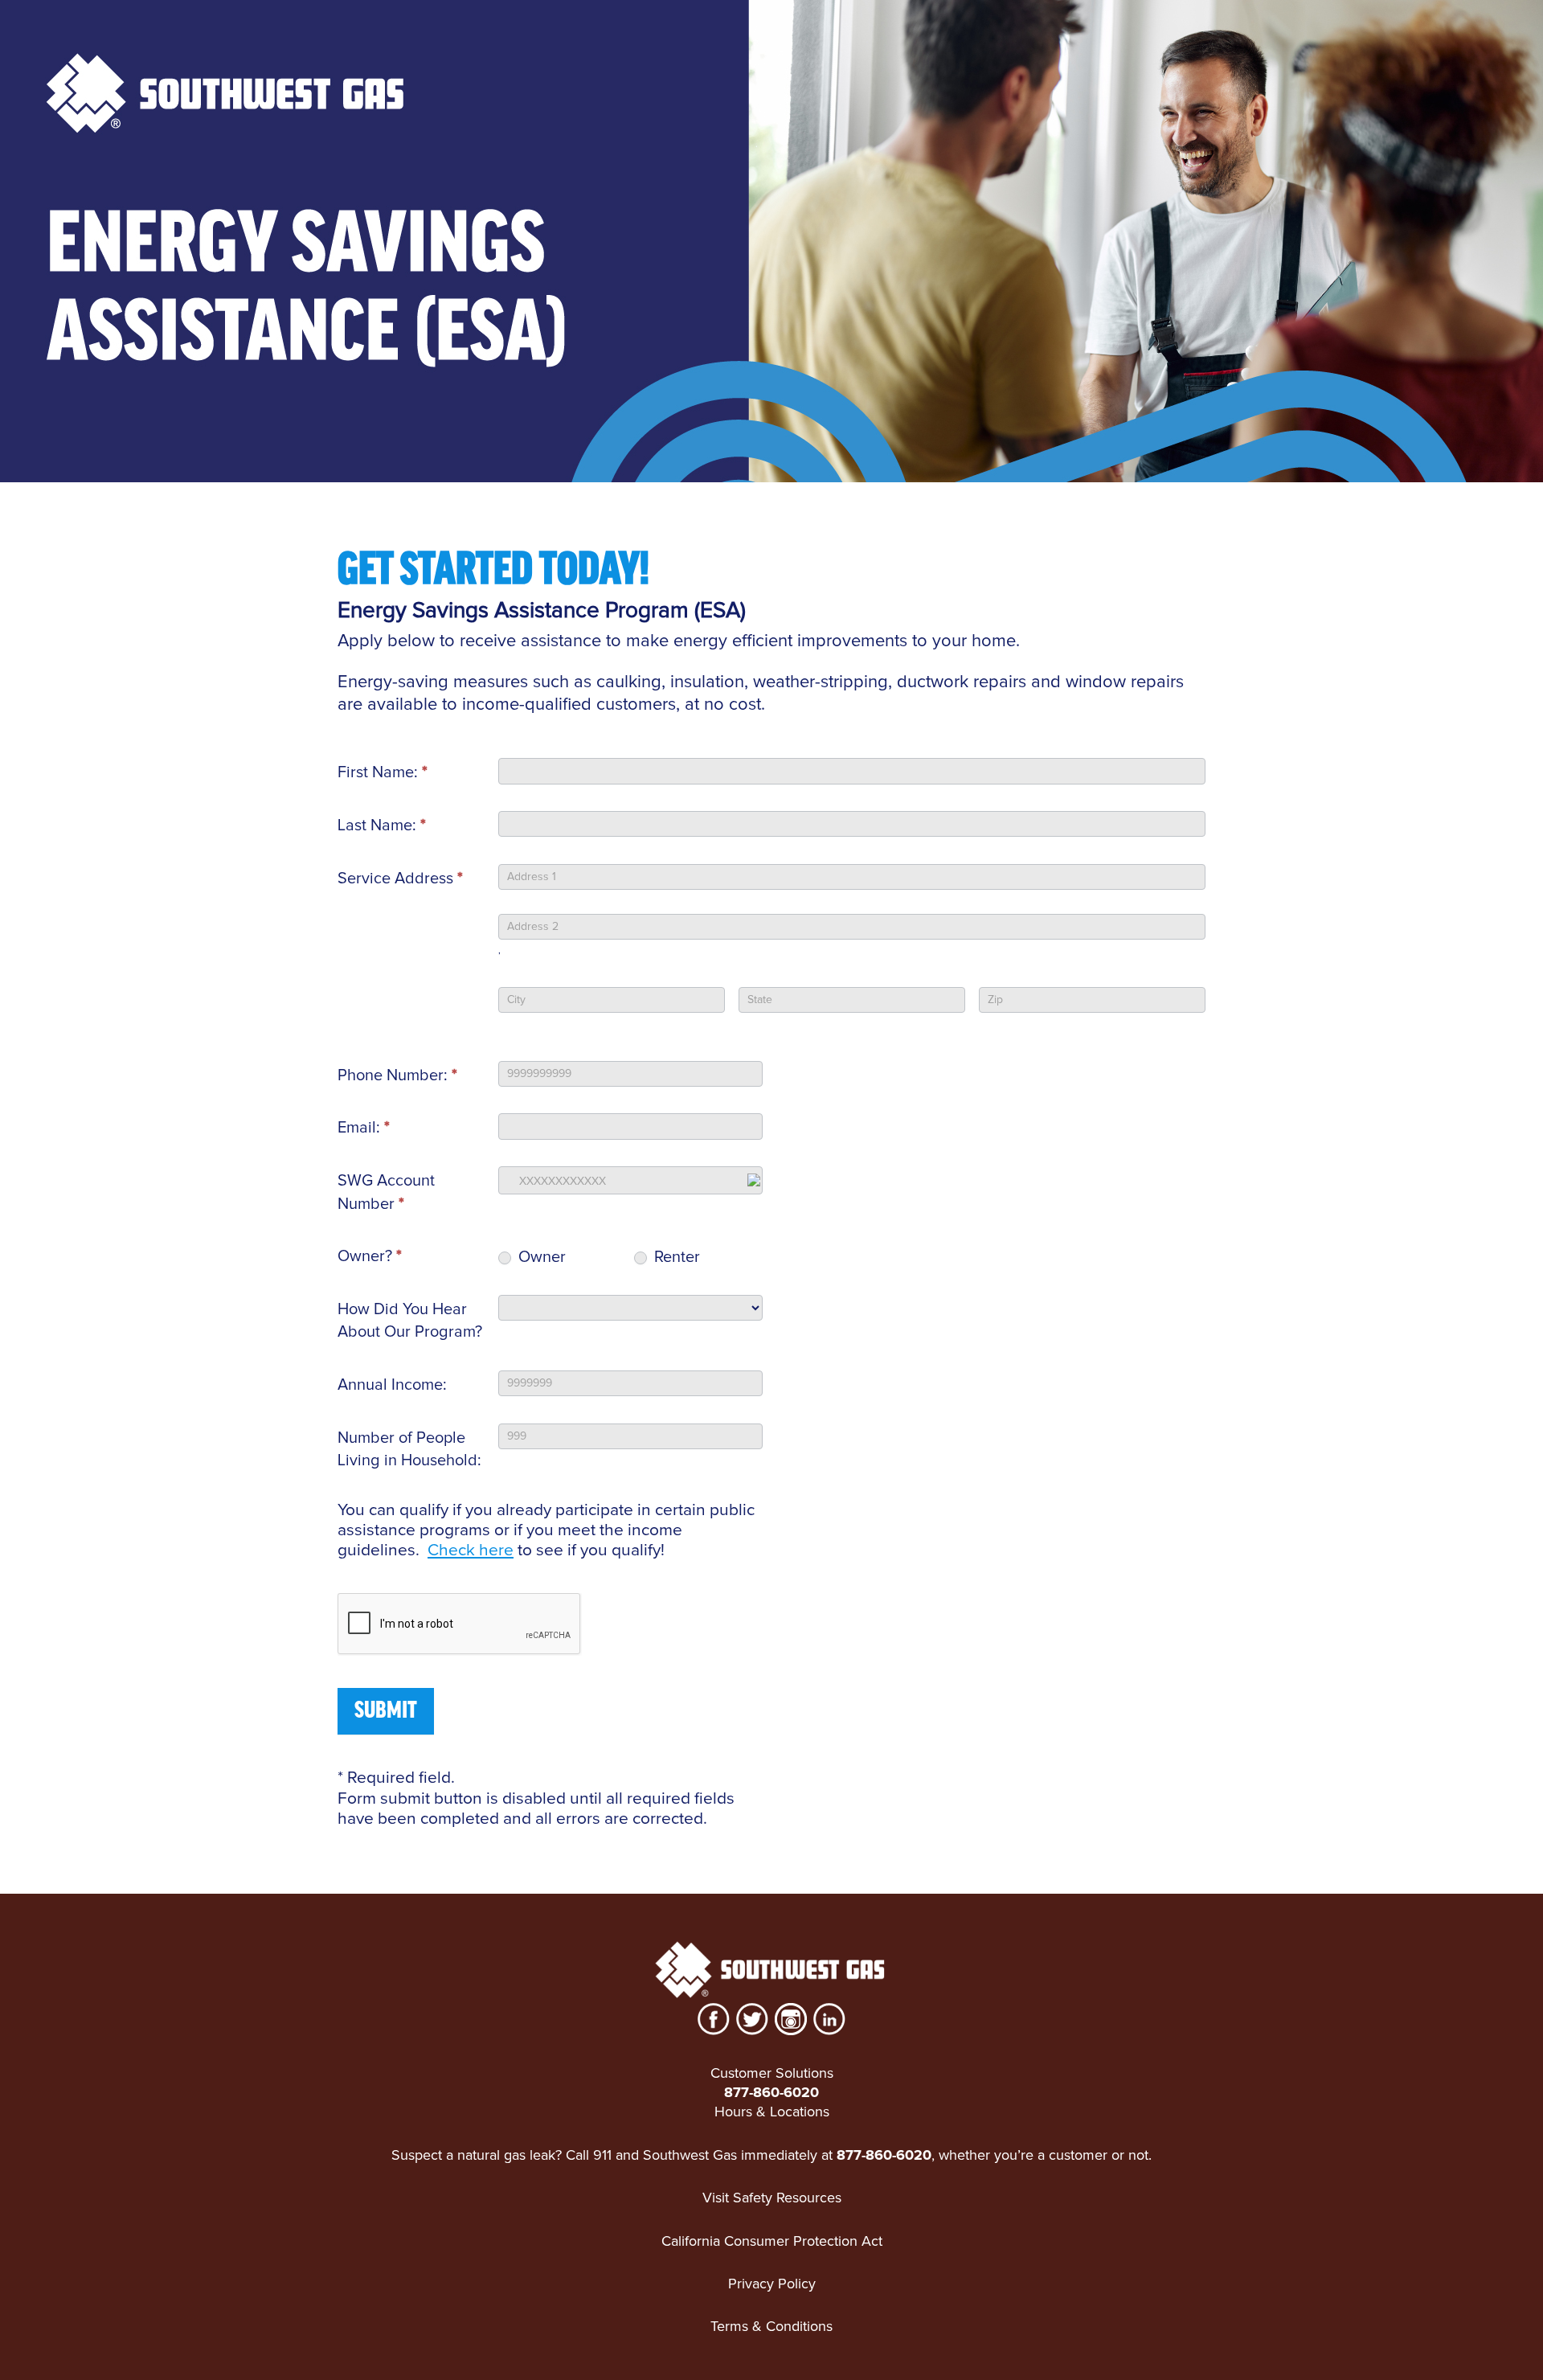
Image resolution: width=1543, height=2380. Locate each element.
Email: (364, 1128)
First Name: (383, 772)
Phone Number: (397, 1075)
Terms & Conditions (771, 2326)
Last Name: (382, 825)
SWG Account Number (386, 1192)
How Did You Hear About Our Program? (410, 1321)
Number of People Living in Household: (409, 1450)
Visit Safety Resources (772, 2198)
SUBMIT (386, 1711)
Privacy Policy (772, 2284)
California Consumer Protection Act (772, 2241)
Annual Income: (392, 1385)
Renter (675, 1257)
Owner (540, 1257)
